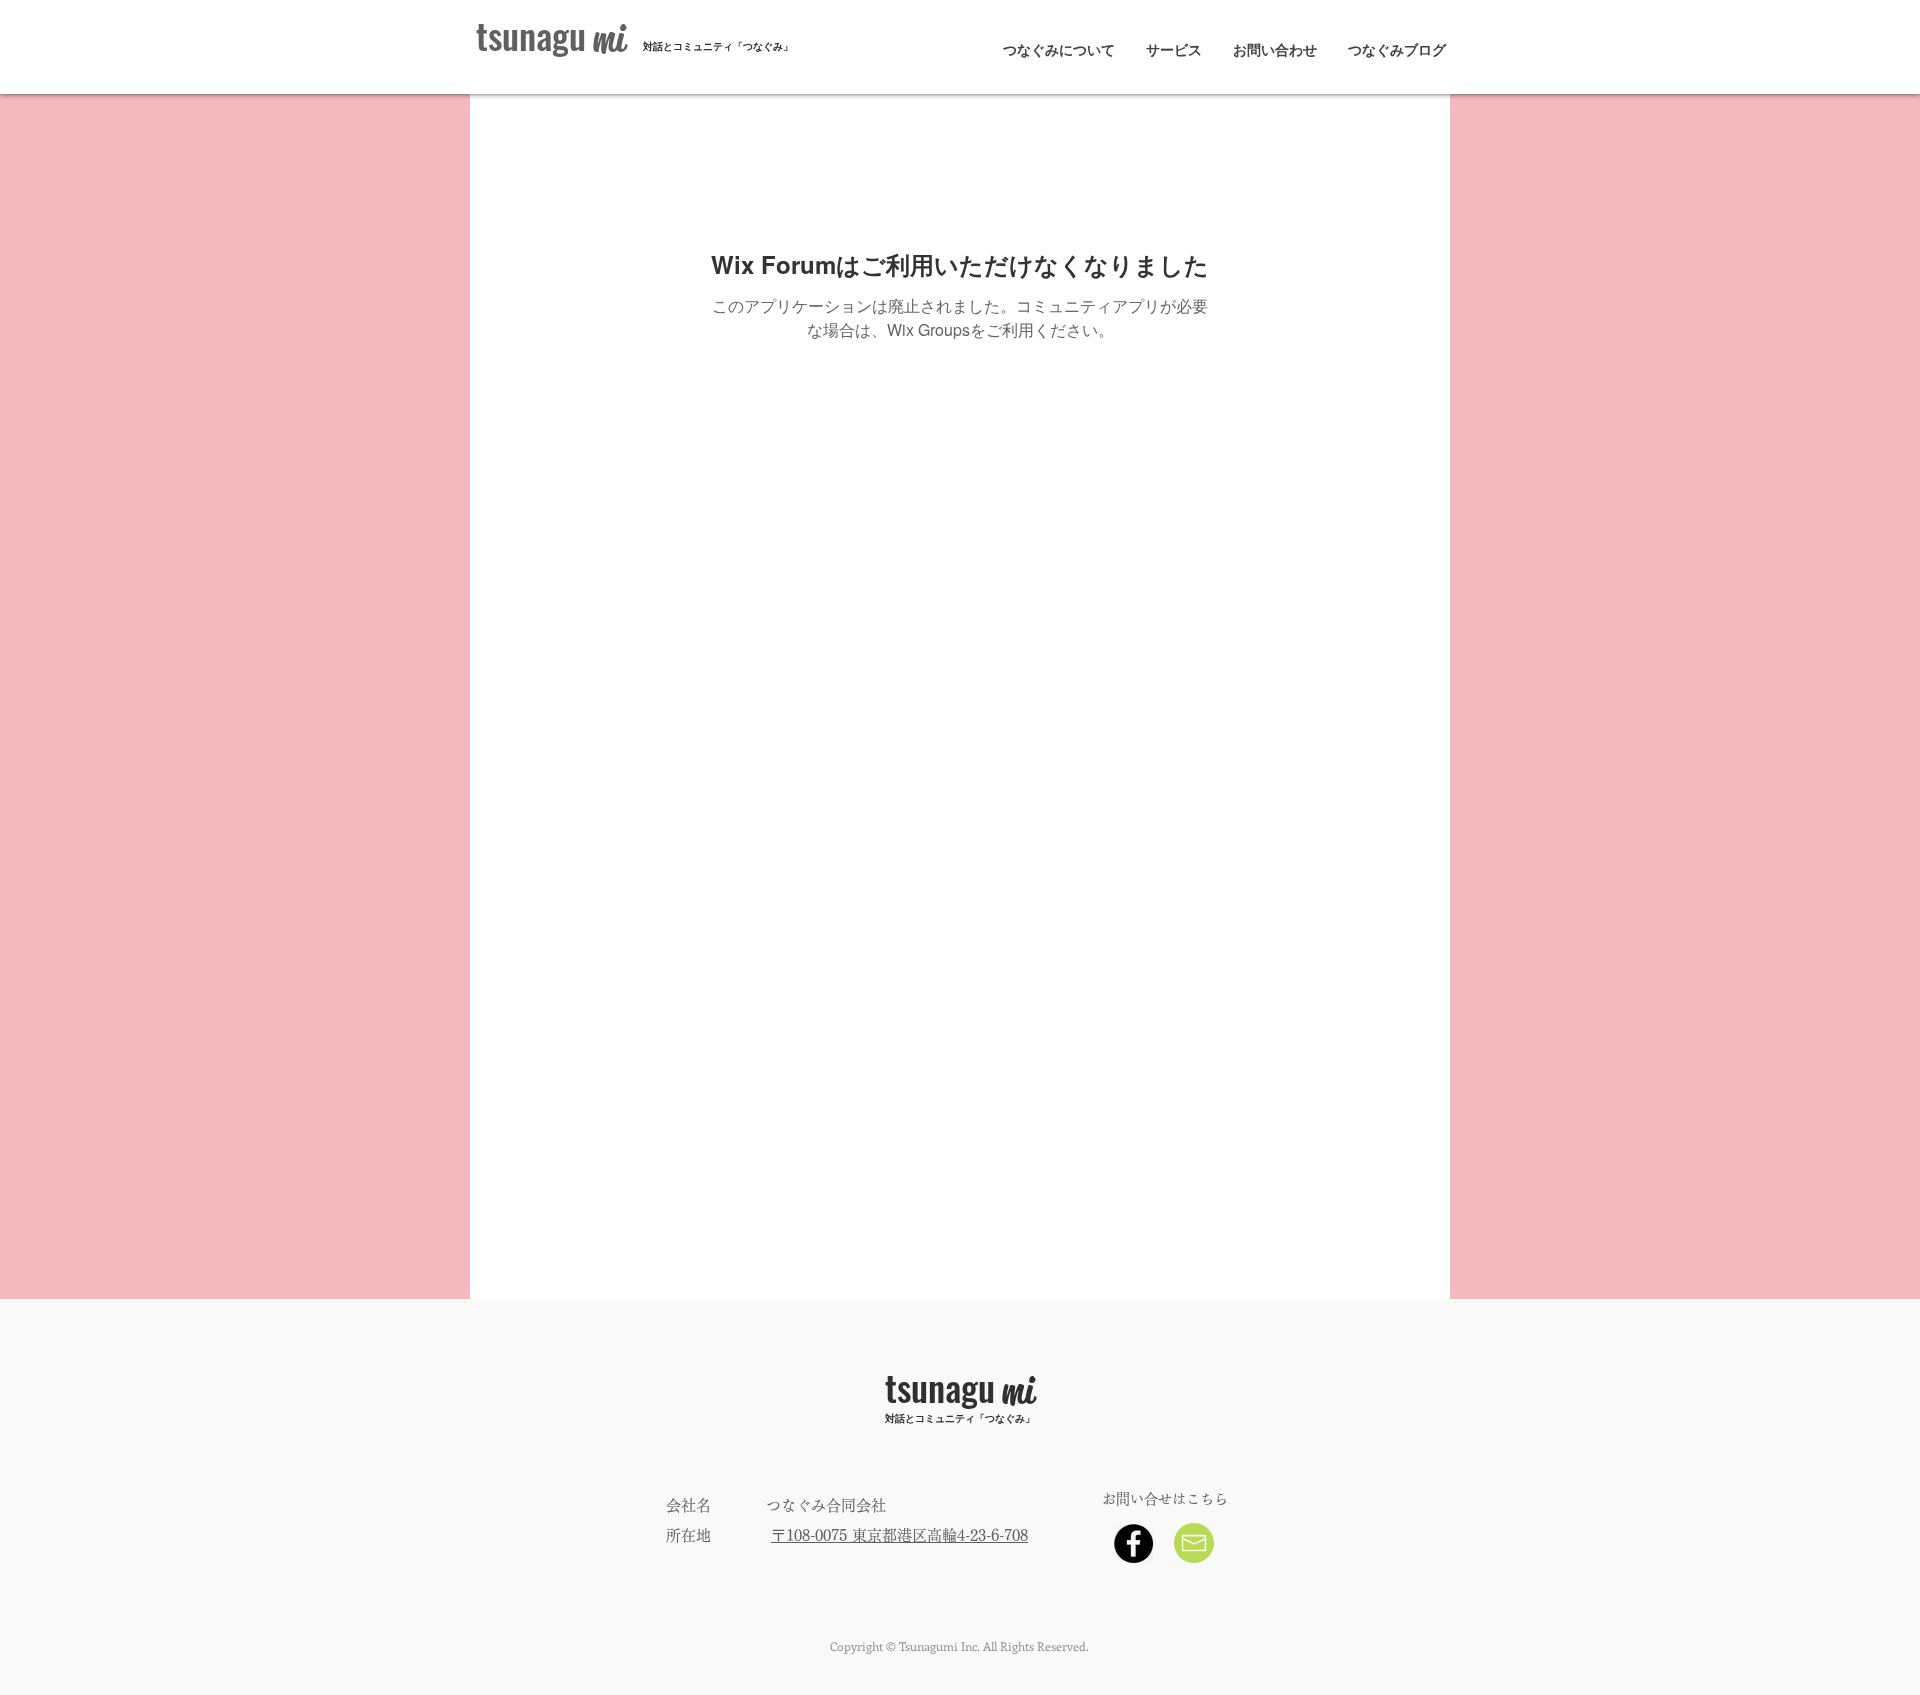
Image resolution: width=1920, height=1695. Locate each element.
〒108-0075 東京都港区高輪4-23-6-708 (899, 1535)
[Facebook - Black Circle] (1133, 1543)
